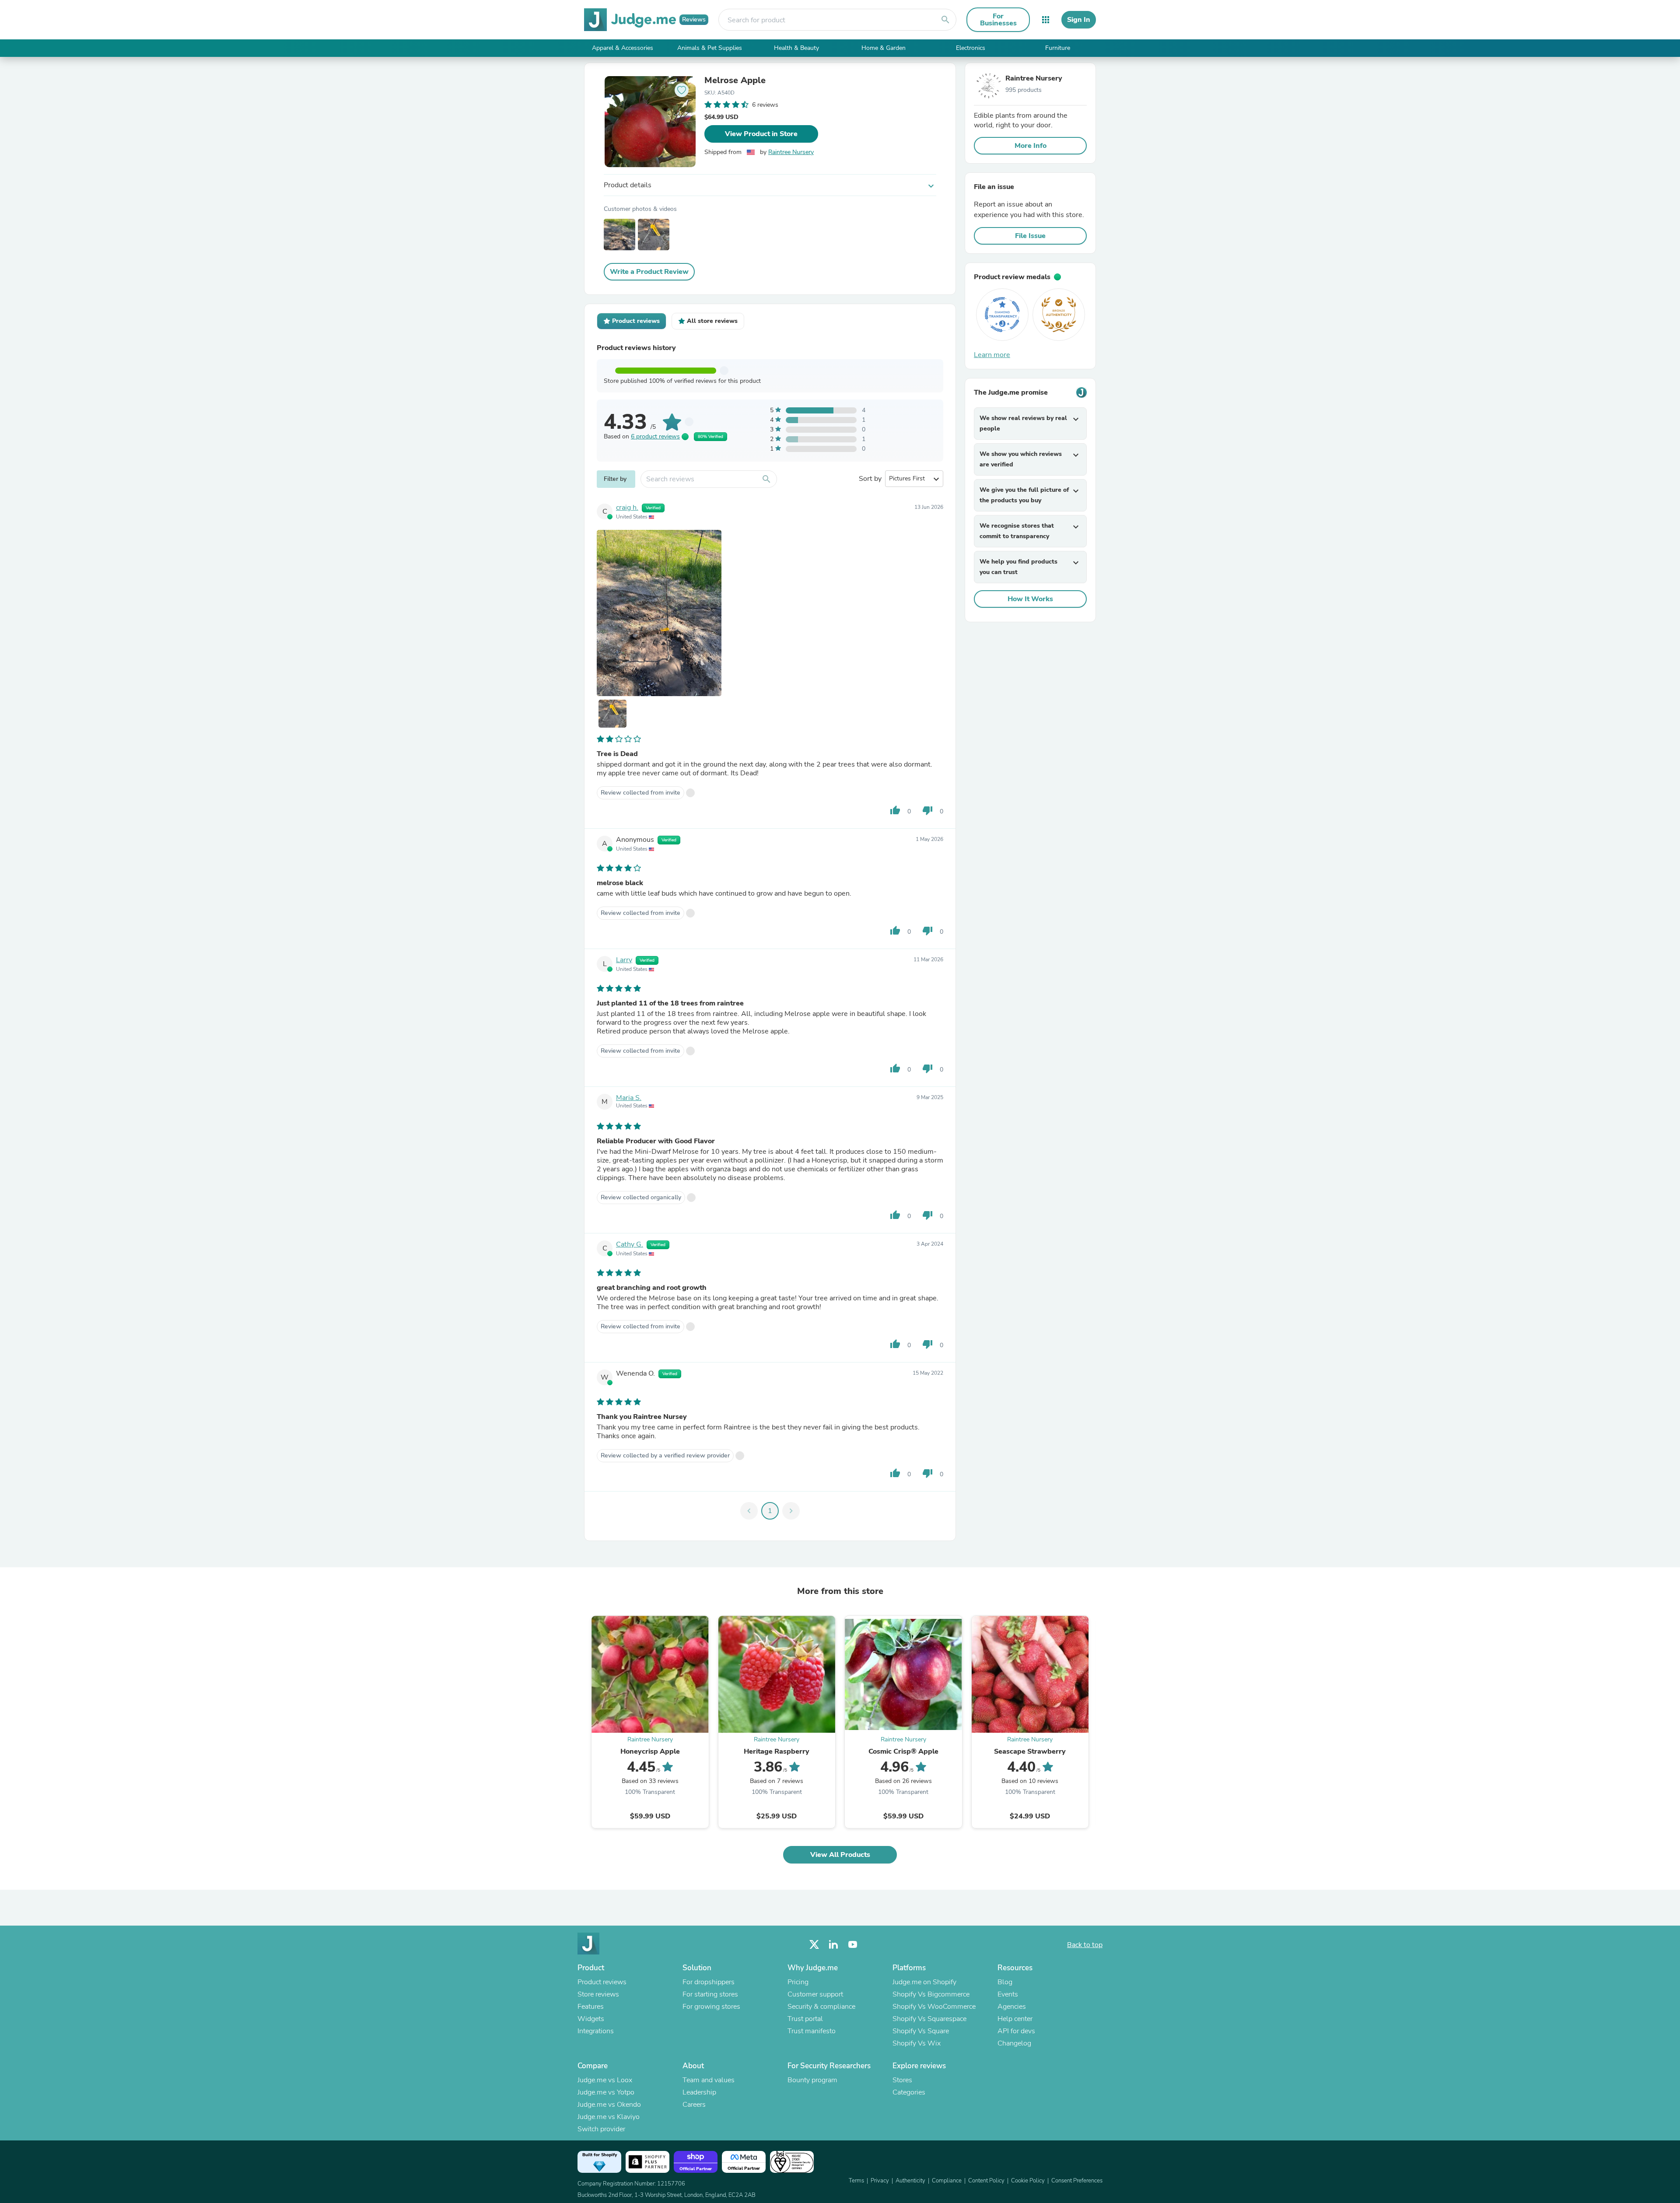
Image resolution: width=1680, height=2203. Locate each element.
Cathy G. (630, 1244)
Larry (624, 960)
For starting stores (710, 1994)
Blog (1005, 1982)
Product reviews (602, 1982)
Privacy (880, 2181)
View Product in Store (761, 134)
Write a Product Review (649, 272)
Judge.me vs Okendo (609, 2105)
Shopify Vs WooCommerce (934, 2007)
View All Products (840, 1855)
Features (591, 2007)
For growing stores (711, 2007)
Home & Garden (884, 48)
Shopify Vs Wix (917, 2043)
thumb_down (927, 810)
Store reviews (598, 1994)
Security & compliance (821, 2007)
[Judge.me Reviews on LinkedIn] (833, 1945)
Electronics (971, 48)
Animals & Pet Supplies (710, 48)
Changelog (1014, 2043)
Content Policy (986, 2181)
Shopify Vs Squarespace (929, 2019)
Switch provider (601, 2129)
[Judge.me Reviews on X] (814, 1945)
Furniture (1058, 48)
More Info (1031, 146)
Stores (902, 2080)
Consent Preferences (1077, 2181)
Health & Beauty (796, 48)
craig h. (627, 508)
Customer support (815, 1994)
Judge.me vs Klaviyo (609, 2117)
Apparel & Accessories (623, 48)
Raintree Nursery (791, 152)
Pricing (798, 1982)
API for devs (1016, 2031)
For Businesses (998, 20)
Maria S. (629, 1098)
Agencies (1012, 2007)
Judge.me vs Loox (605, 2080)
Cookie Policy (1028, 2181)
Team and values (709, 2080)
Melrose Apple (735, 81)
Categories (909, 2092)
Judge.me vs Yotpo (606, 2092)
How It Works (1030, 599)
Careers (694, 2105)
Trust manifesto (812, 2031)
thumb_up (895, 810)
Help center (1015, 2019)
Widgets (591, 2019)
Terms (856, 2181)
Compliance (947, 2181)
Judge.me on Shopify (924, 1982)
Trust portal (805, 2019)
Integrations (596, 2031)
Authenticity (910, 2181)
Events (1008, 1994)
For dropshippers (709, 1982)
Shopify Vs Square (921, 2031)
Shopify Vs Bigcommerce (931, 1994)
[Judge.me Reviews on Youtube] (853, 1945)
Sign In (1079, 20)
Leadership (699, 2092)
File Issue (1030, 236)
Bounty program (812, 2080)
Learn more (992, 355)
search (945, 20)
